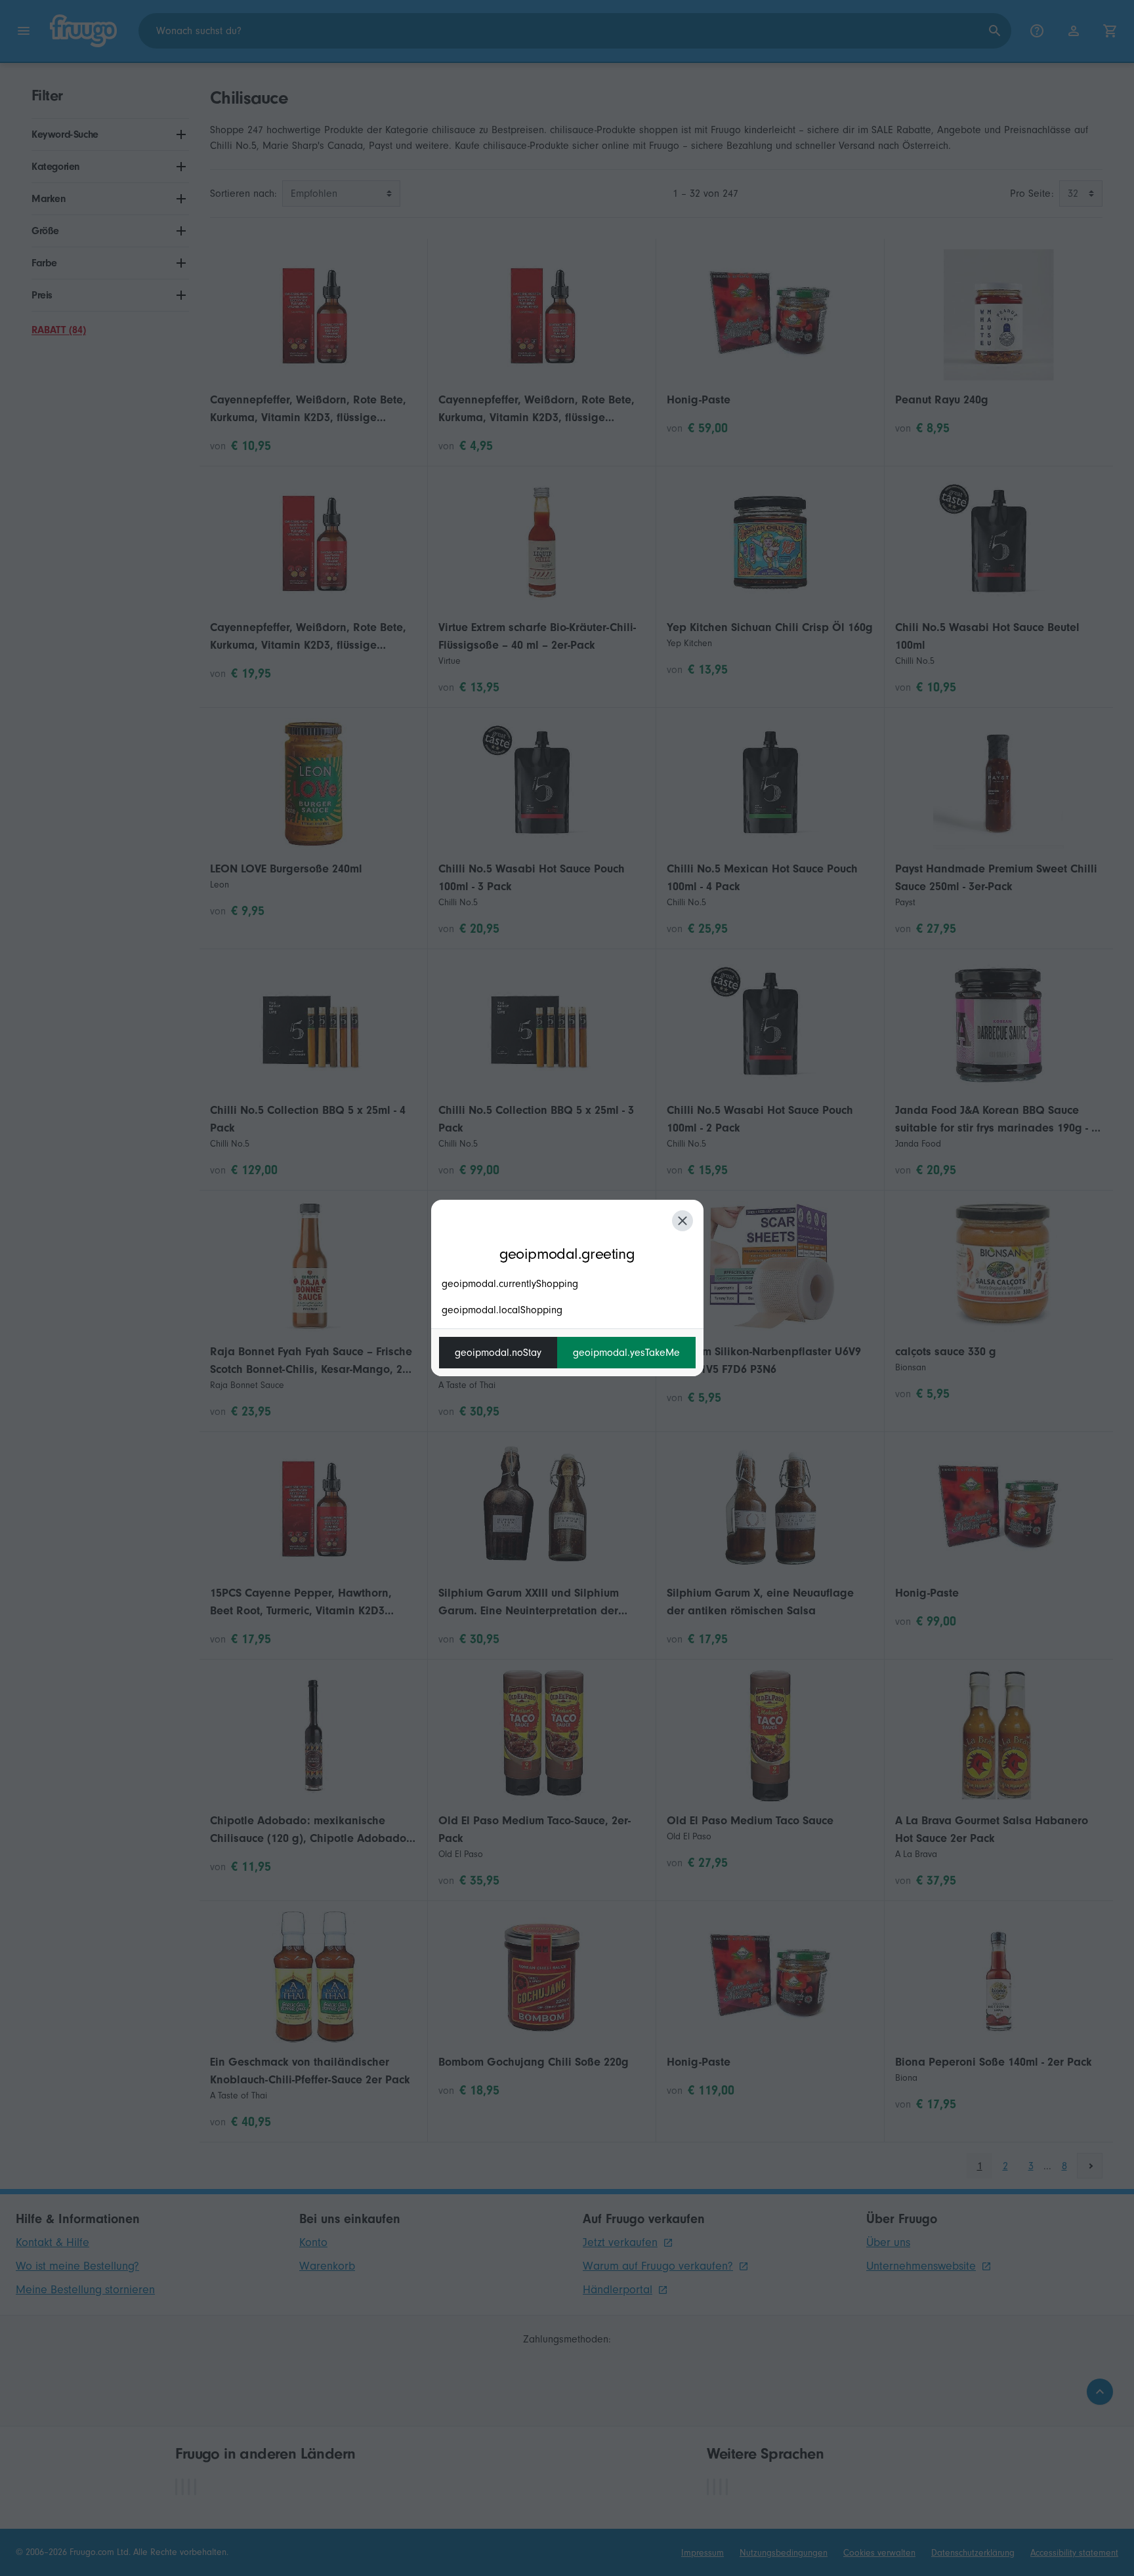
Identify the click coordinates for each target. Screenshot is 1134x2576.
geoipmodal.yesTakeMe (626, 1353)
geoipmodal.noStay (498, 1353)
